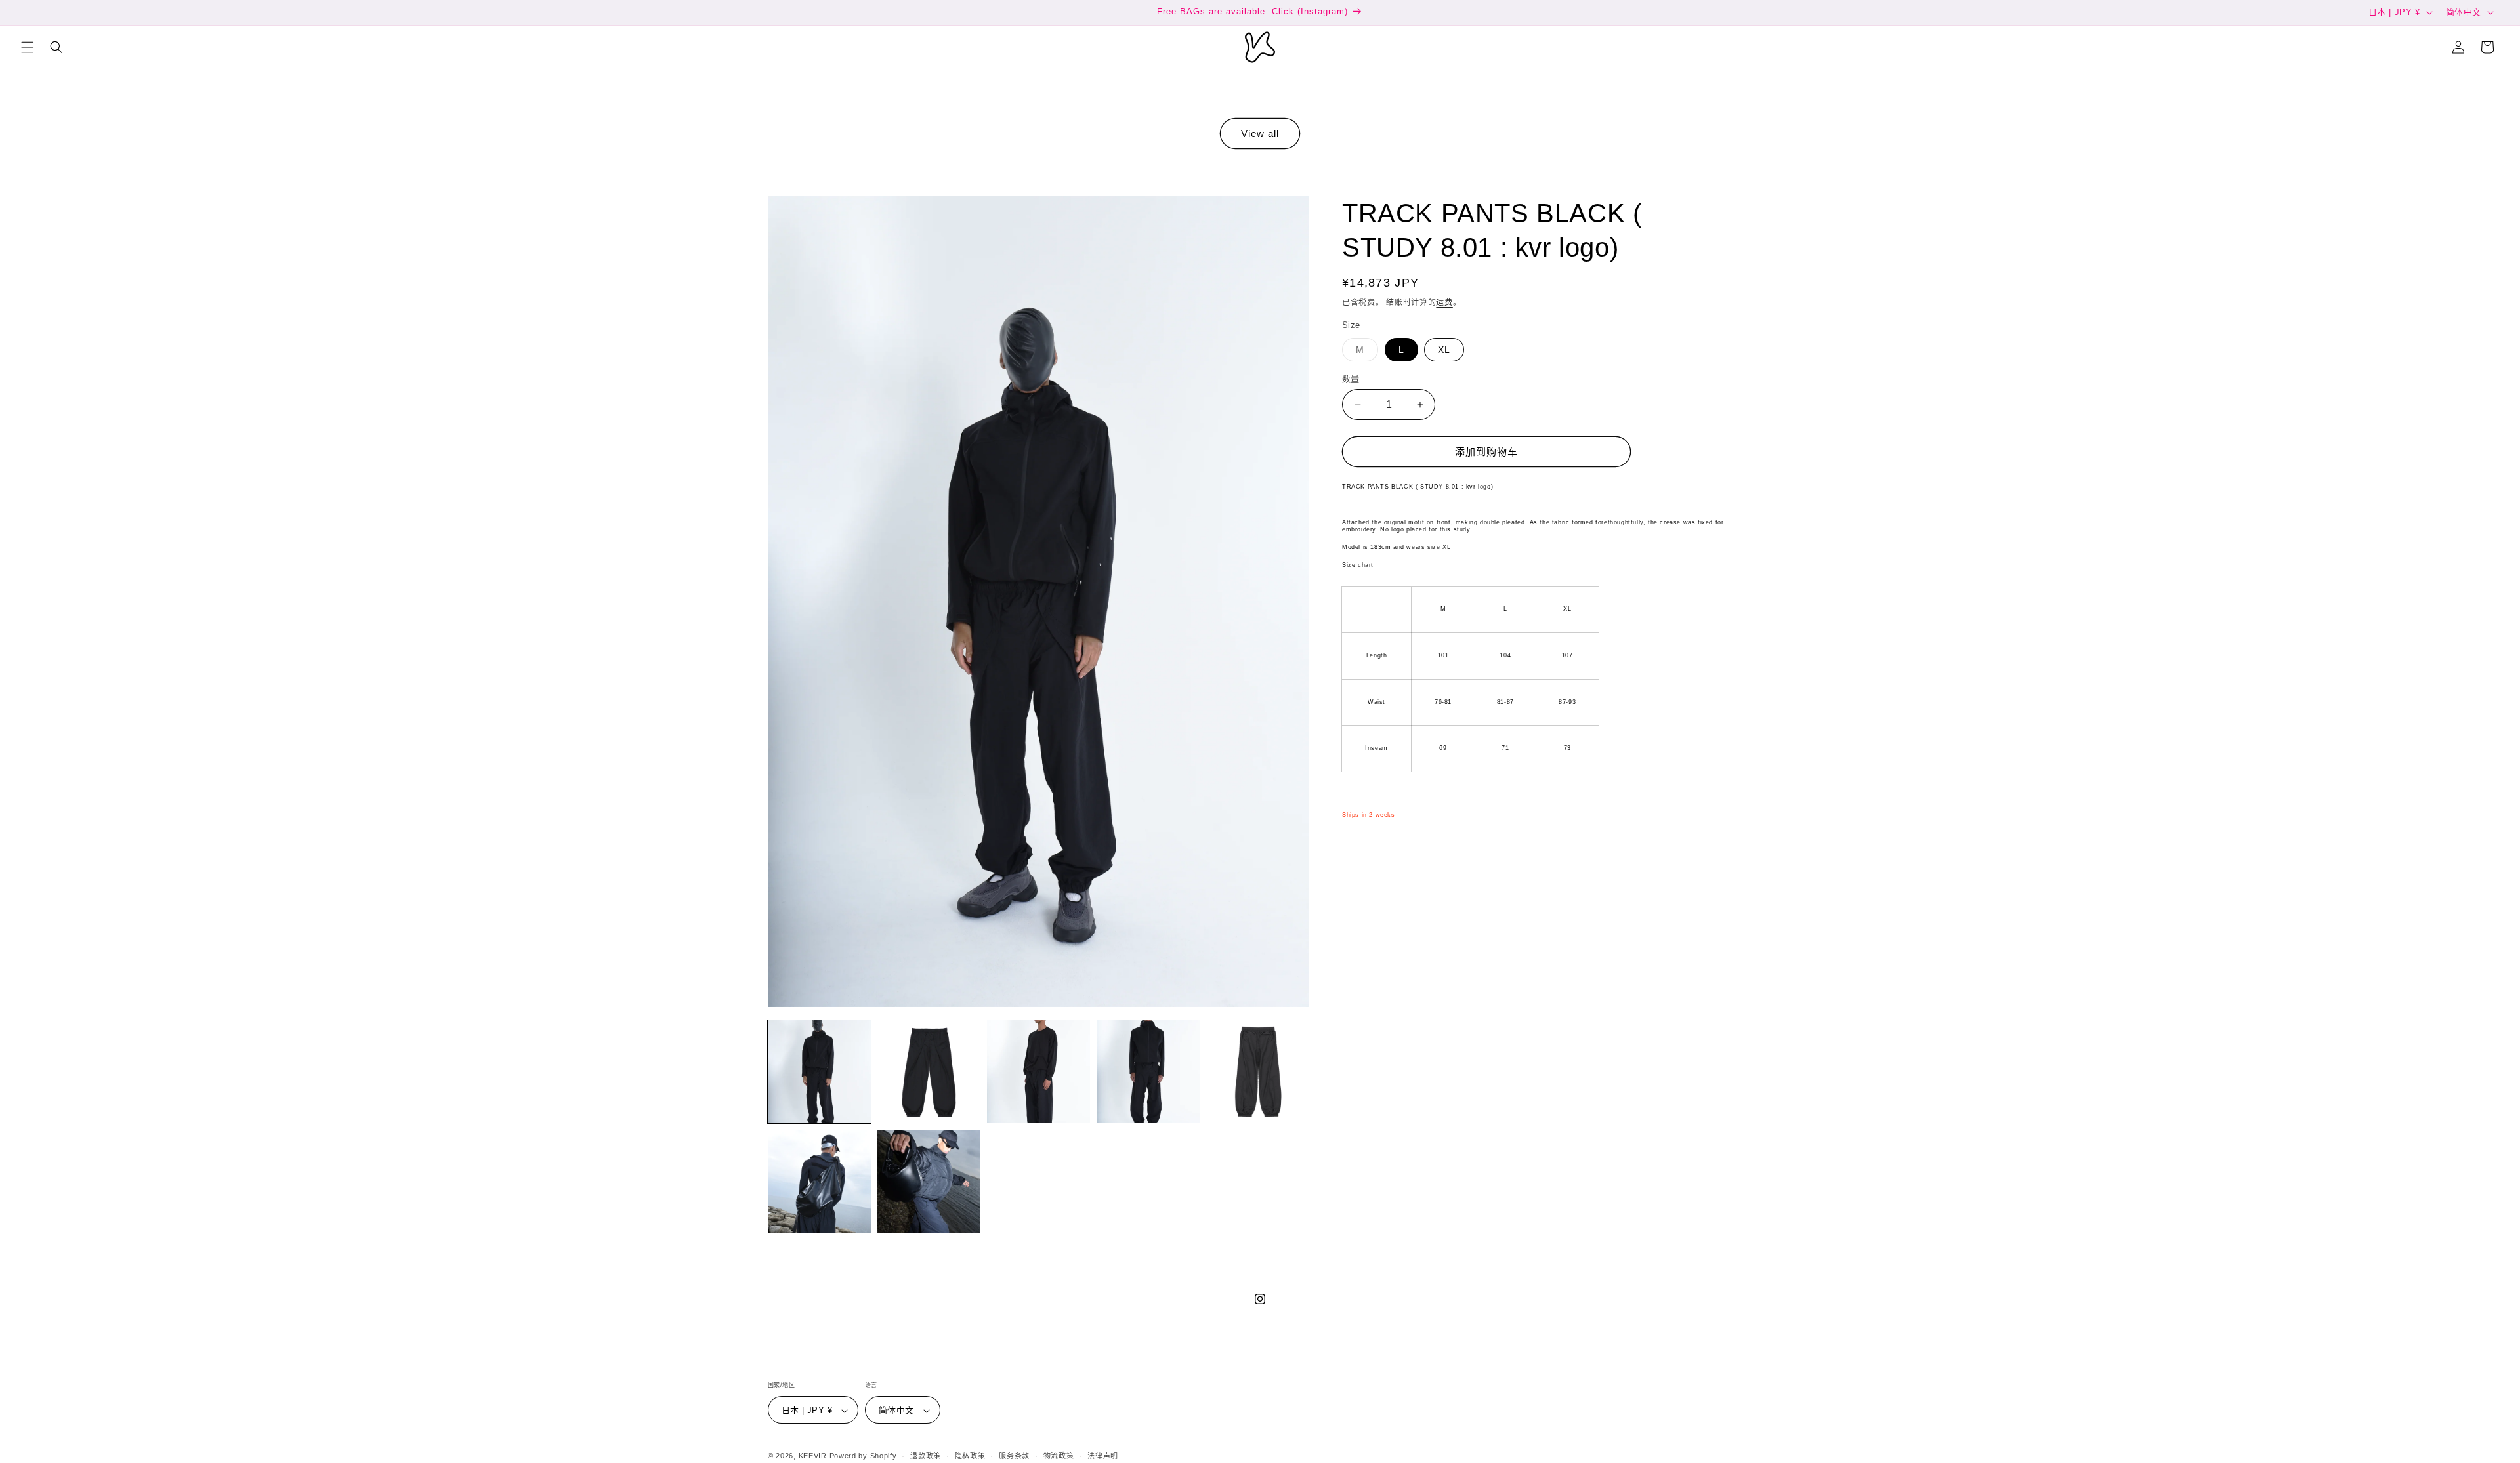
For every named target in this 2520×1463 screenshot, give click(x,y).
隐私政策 (970, 1456)
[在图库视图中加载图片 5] (1258, 1072)
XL (1444, 350)
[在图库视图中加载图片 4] (1148, 1072)
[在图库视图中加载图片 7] (929, 1181)
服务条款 (1014, 1456)
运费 (1444, 302)
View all (1260, 134)
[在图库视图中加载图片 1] (819, 1072)
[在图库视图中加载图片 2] (929, 1072)
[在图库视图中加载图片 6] (819, 1181)
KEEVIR (813, 1456)
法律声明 (1103, 1456)
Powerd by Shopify (863, 1456)
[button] (28, 47)
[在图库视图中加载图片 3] (1039, 1072)
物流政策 (1059, 1456)
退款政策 (926, 1456)
